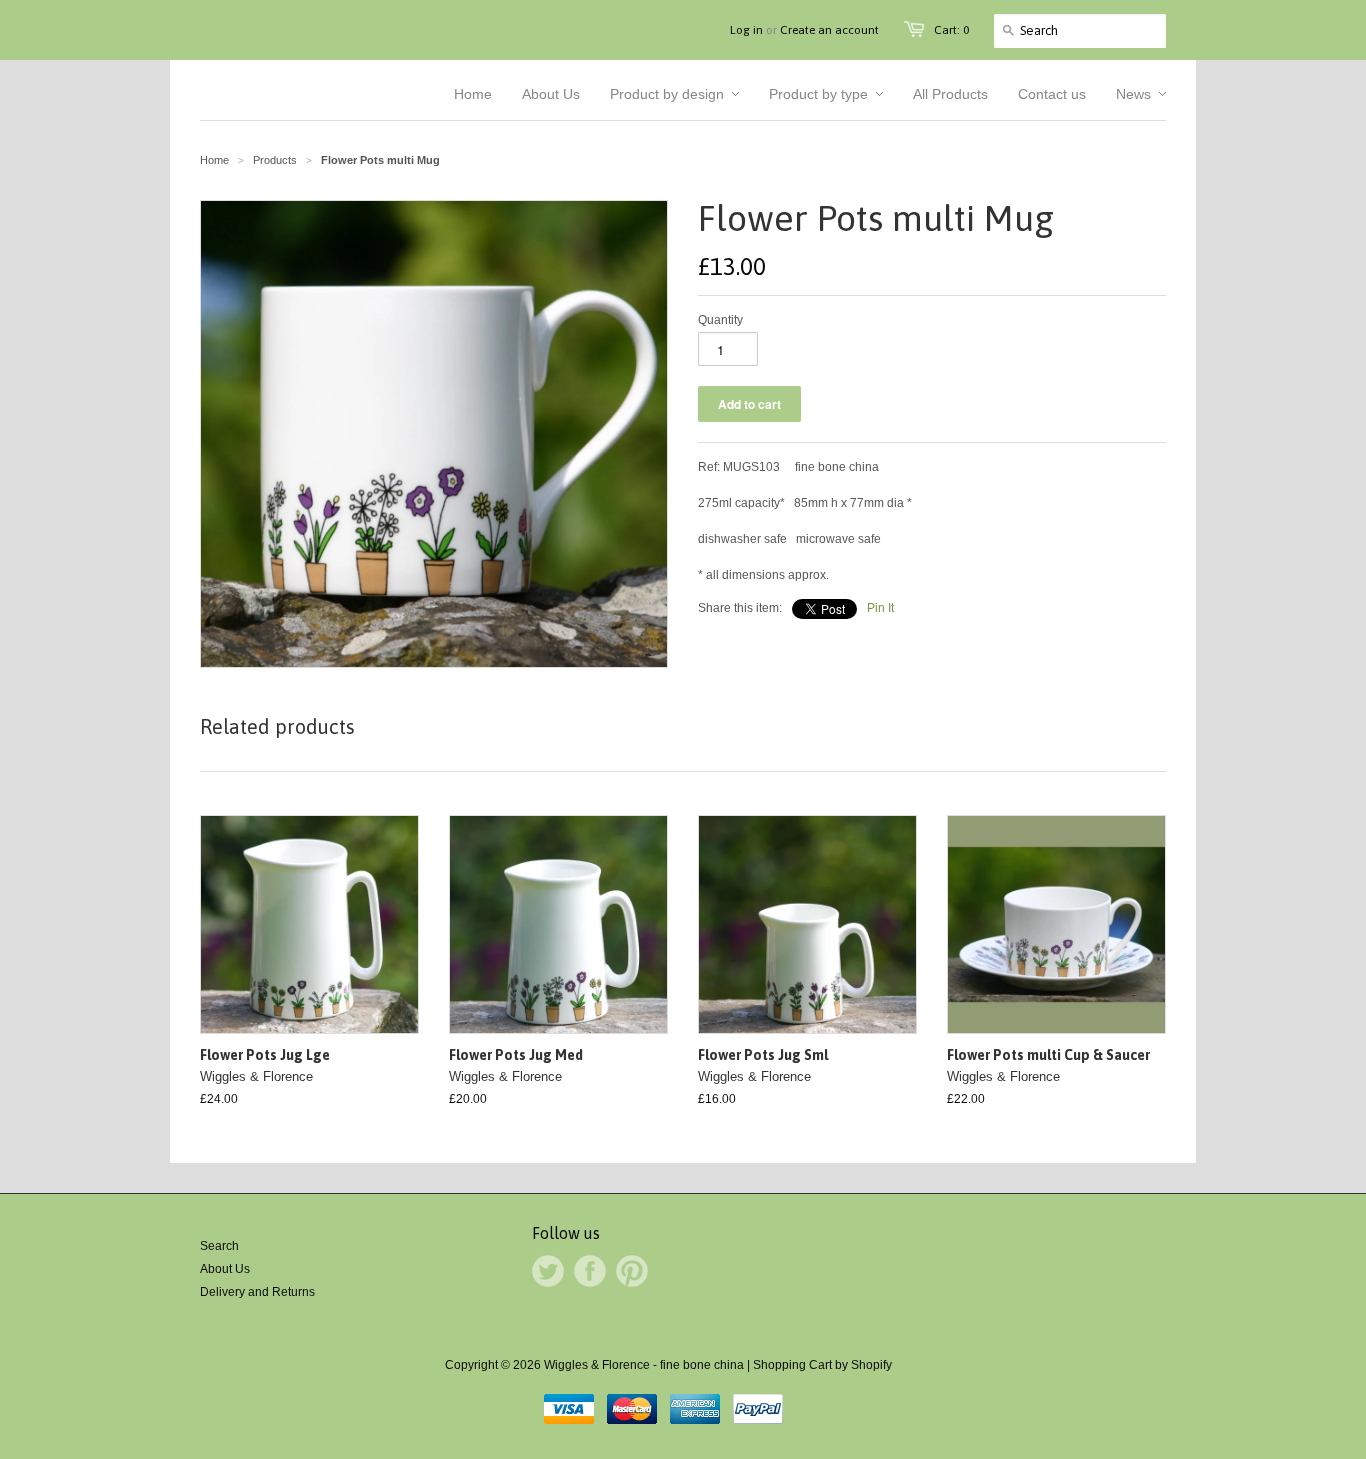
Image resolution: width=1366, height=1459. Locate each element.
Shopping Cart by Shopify (822, 1365)
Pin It (880, 608)
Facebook (590, 1271)
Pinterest (632, 1271)
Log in (746, 30)
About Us (225, 1269)
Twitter (548, 1271)
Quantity (720, 320)
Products (275, 160)
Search (219, 1246)
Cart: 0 (951, 30)
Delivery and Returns (257, 1292)
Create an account (829, 30)
